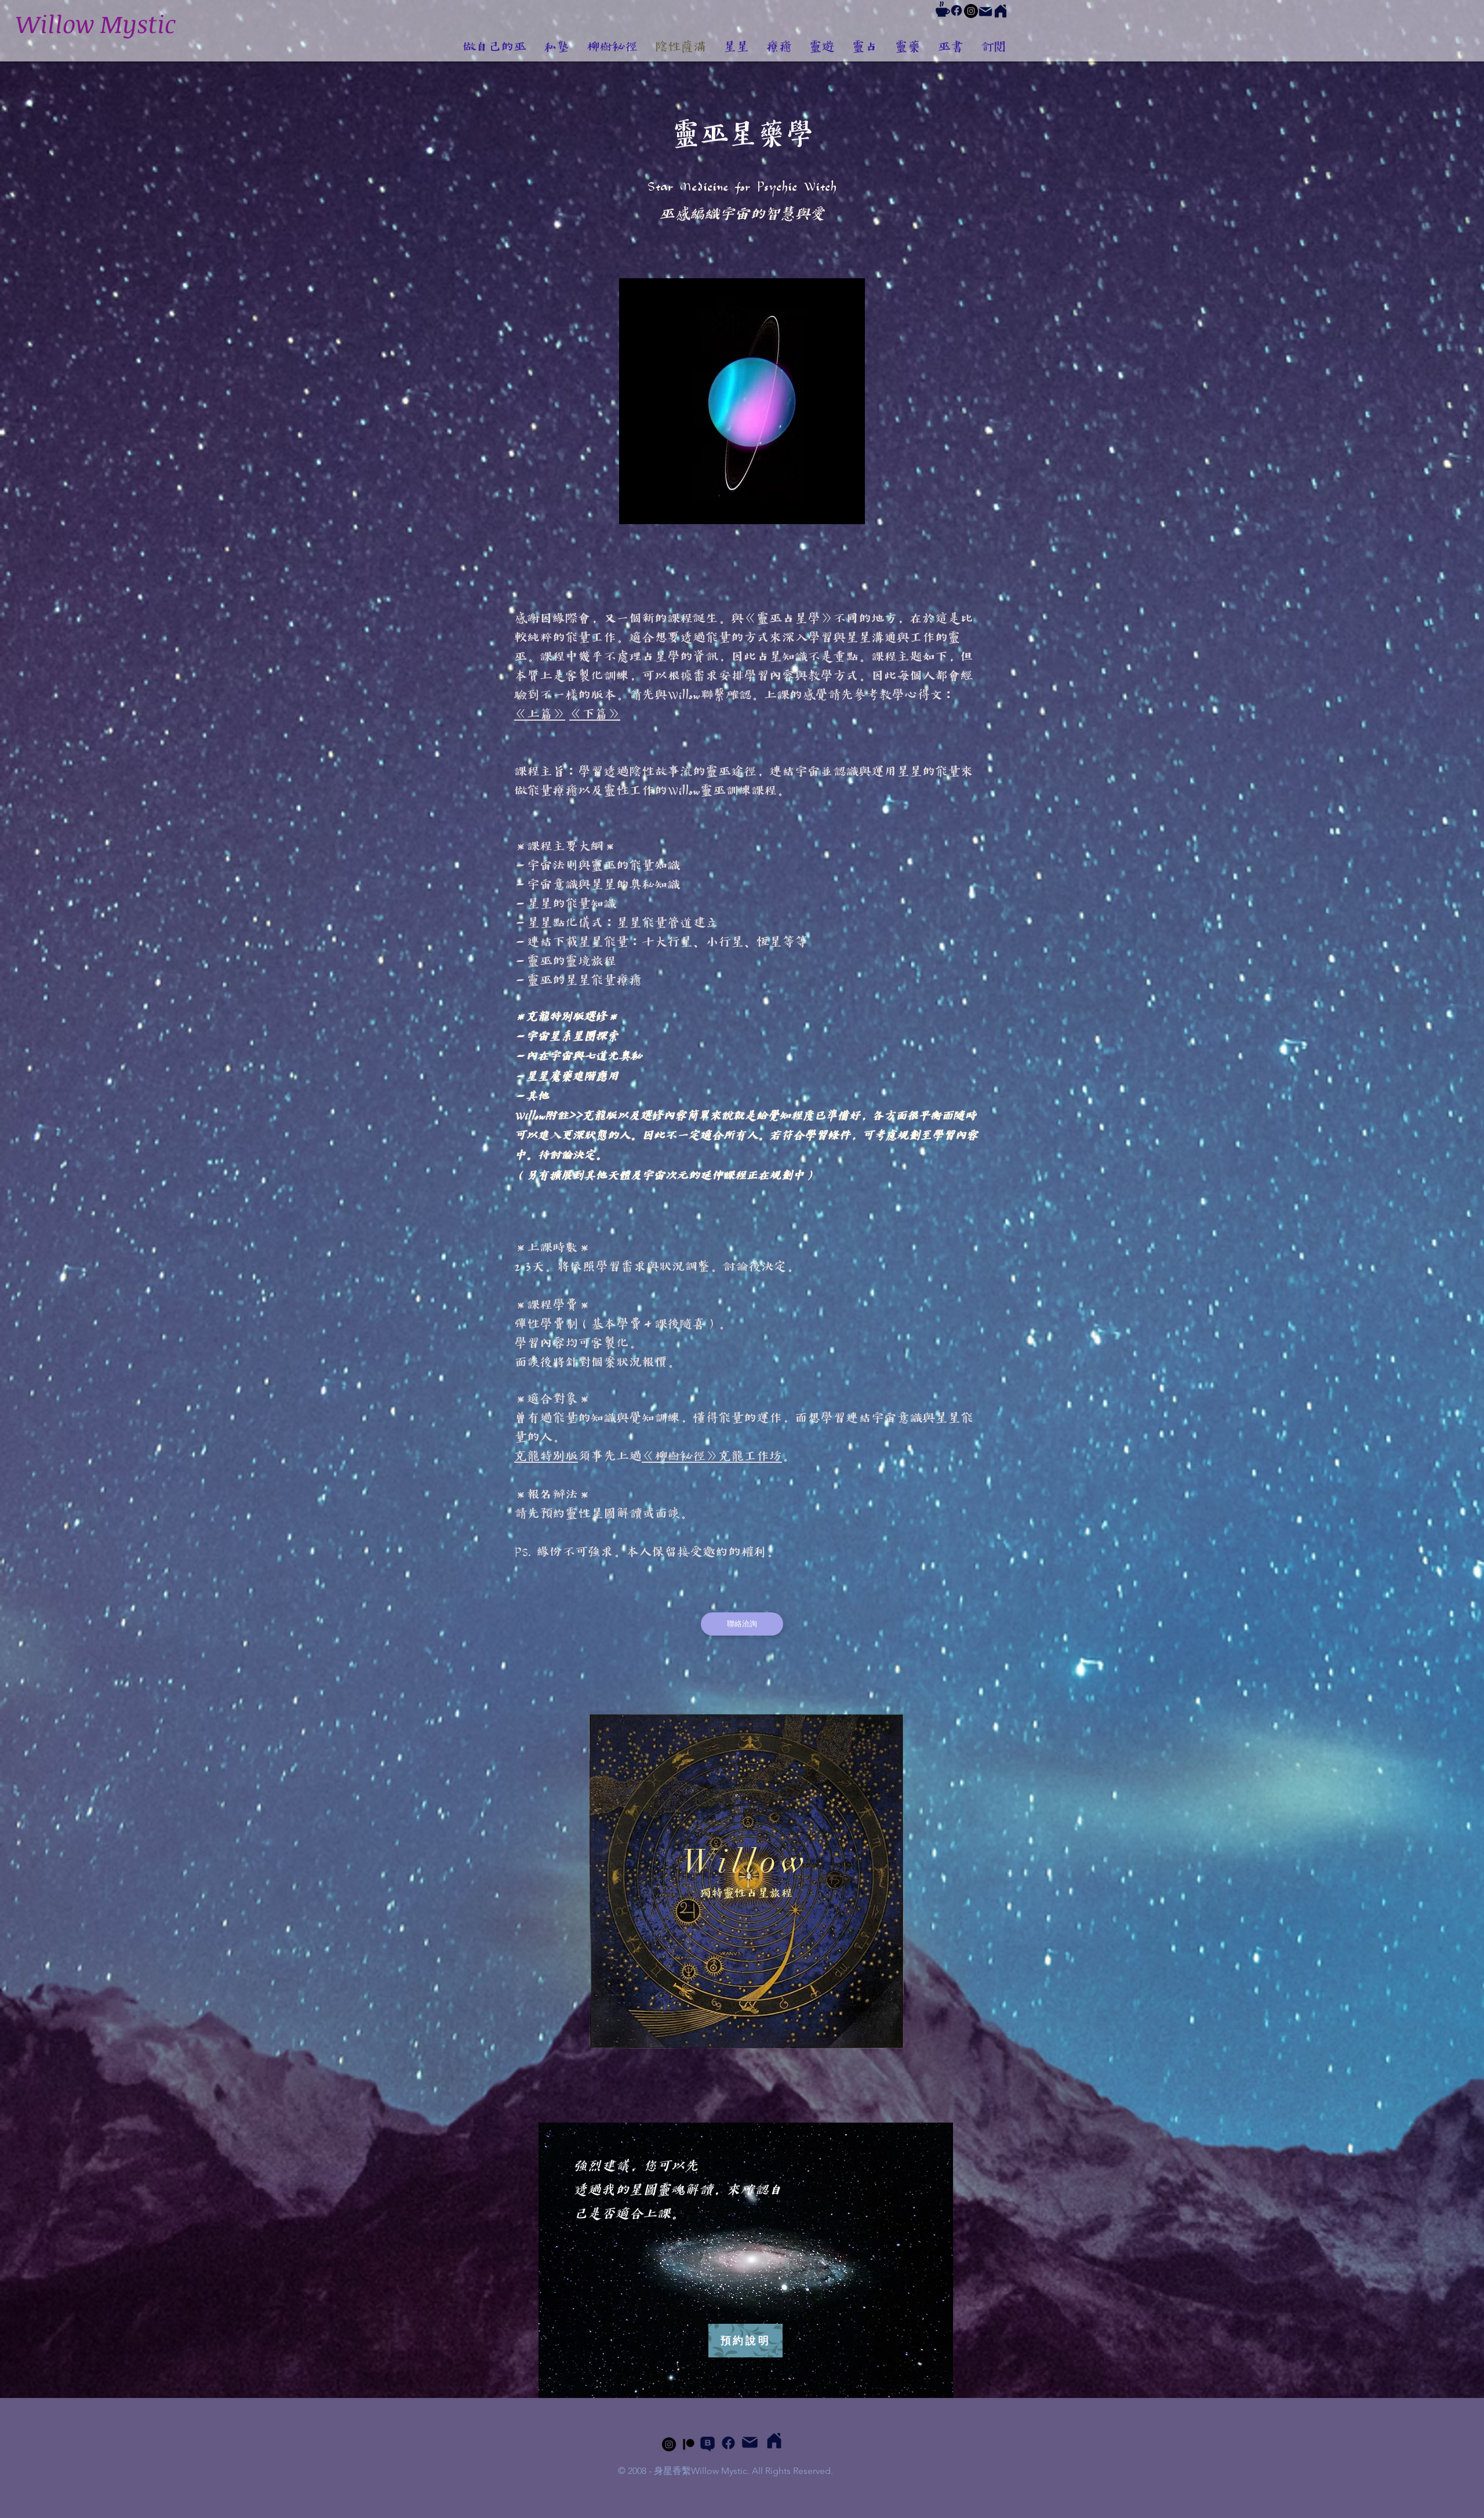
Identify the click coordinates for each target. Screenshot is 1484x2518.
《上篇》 (540, 715)
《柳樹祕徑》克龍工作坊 (712, 1457)
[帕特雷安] (689, 2444)
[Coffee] (943, 9)
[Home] (1001, 11)
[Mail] (985, 12)
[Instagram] (971, 11)
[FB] (956, 10)
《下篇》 (595, 715)
